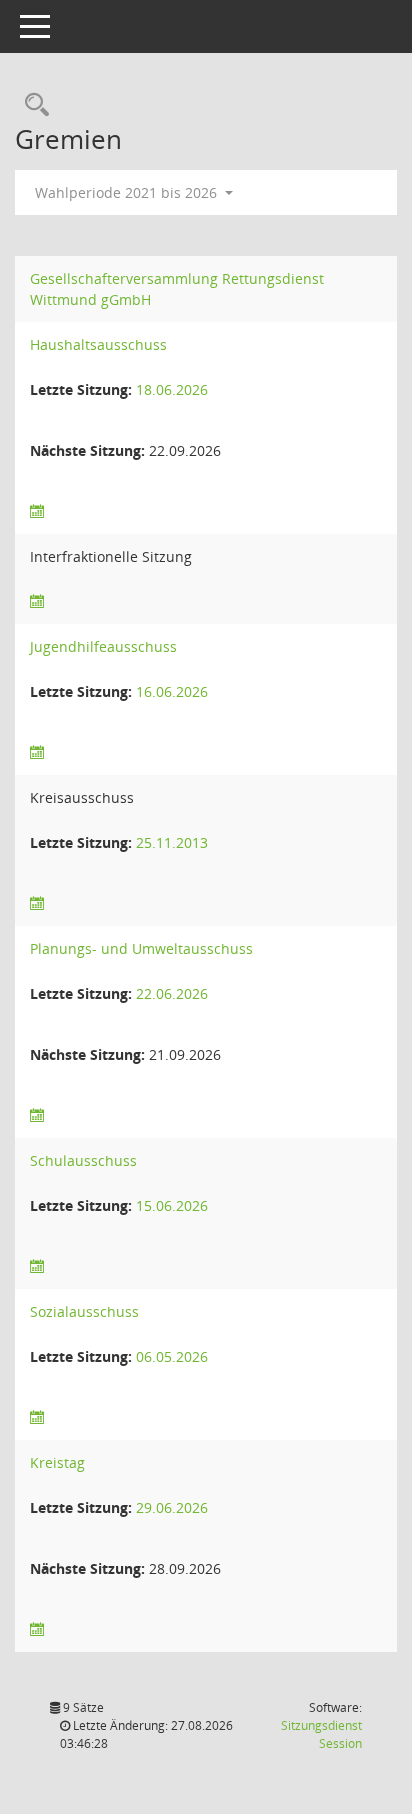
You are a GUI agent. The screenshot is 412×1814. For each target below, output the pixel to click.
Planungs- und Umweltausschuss (141, 948)
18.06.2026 (172, 389)
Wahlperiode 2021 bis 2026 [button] (128, 192)
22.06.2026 (172, 993)
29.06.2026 (172, 1507)
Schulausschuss (83, 1160)
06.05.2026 (172, 1356)
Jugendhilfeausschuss (103, 646)
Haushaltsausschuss (98, 344)
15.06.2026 (172, 1205)
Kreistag (57, 1462)
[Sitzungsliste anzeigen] (37, 511)
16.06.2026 (172, 691)
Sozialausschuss (84, 1311)
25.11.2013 (172, 842)
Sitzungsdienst (321, 1734)
